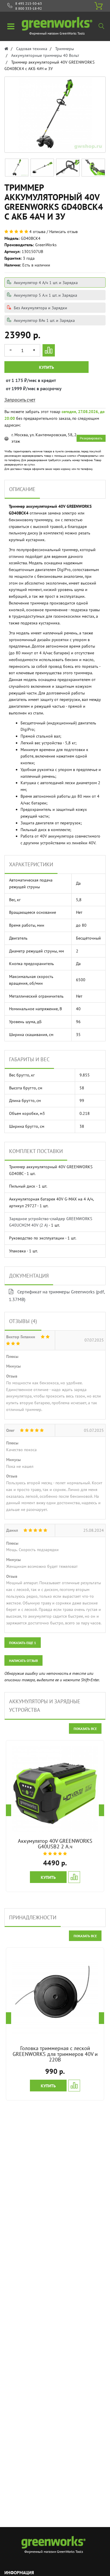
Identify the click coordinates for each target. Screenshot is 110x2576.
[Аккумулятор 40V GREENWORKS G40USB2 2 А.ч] (55, 1789)
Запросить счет (20, 400)
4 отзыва (37, 232)
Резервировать (91, 438)
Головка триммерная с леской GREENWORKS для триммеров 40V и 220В (55, 2054)
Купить (46, 367)
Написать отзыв (64, 232)
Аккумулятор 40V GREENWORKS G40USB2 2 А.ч (55, 1844)
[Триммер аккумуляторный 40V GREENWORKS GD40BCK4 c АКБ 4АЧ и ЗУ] (17, 167)
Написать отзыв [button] (23, 1661)
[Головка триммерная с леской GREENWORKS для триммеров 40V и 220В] (55, 1997)
